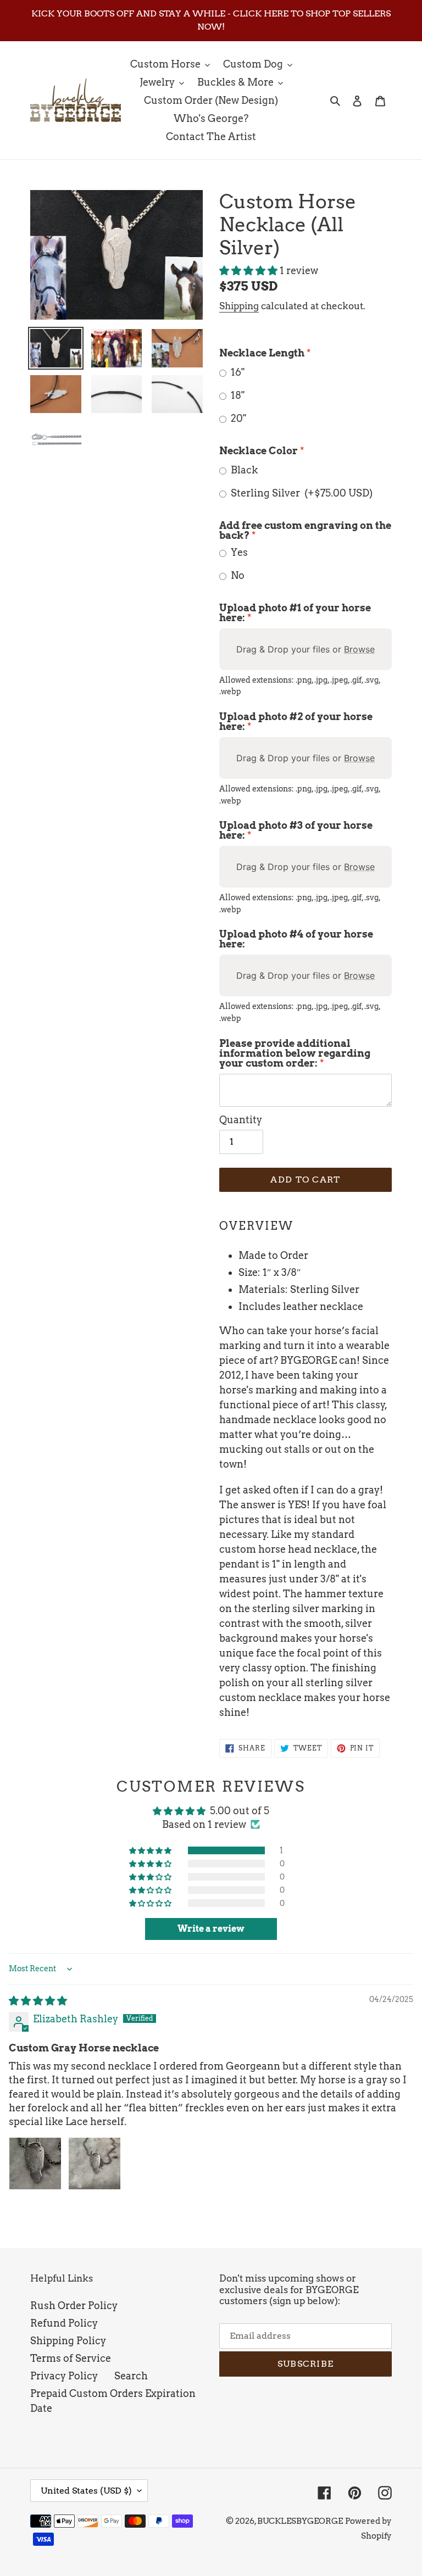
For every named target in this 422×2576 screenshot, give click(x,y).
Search (131, 2376)
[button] (249, 271)
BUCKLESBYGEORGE (300, 2521)
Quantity (241, 1120)
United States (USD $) (86, 2491)
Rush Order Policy (74, 2305)
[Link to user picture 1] (35, 2164)
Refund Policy (64, 2323)
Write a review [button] (211, 1929)
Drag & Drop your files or (306, 649)
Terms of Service (71, 2358)
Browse (359, 649)
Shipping (239, 306)
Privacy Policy (64, 2376)
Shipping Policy (68, 2341)
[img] (38, 2001)
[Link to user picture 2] (95, 2164)
